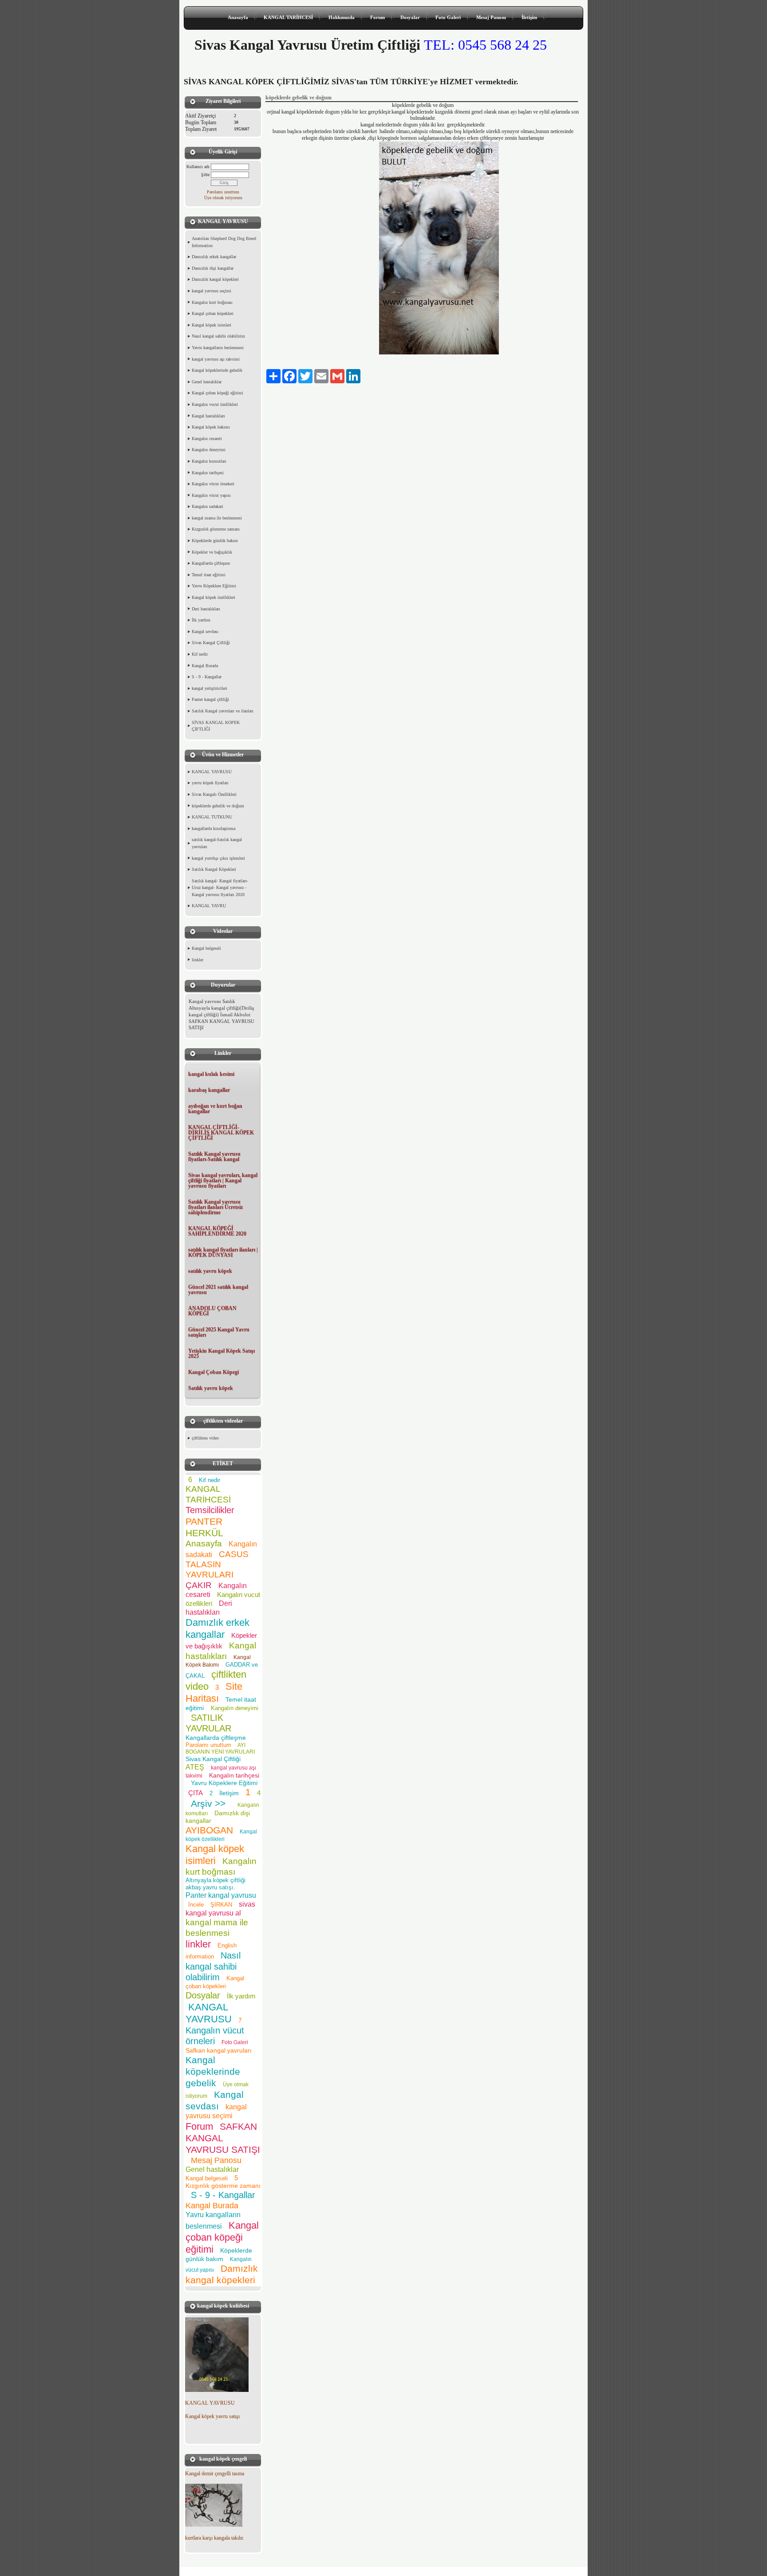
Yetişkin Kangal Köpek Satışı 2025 (221, 1353)
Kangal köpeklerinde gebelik (217, 370)
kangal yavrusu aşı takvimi (216, 359)
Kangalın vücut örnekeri (213, 484)
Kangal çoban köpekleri (213, 313)
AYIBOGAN (209, 1830)
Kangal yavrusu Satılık (212, 1001)
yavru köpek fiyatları (210, 783)
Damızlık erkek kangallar (214, 257)
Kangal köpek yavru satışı (212, 2416)
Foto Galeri (448, 17)
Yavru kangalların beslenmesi (218, 348)
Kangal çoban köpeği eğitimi (217, 393)
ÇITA (196, 1793)
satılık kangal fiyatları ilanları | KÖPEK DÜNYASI (223, 1252)
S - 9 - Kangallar (207, 677)
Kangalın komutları (209, 461)
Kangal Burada (205, 666)
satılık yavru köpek (210, 1271)
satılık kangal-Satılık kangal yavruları (217, 843)
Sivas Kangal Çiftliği (211, 643)
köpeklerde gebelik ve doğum (218, 806)
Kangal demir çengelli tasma (215, 2474)
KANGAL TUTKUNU (212, 817)
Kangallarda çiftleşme (211, 563)
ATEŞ (195, 1767)
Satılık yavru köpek (211, 1388)
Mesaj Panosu (491, 17)
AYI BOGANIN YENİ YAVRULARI (220, 1748)
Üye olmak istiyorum (223, 198)
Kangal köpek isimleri (212, 325)
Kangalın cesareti (207, 439)
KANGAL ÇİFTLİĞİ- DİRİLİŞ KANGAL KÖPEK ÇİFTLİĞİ (221, 1133)
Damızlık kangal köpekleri (215, 279)
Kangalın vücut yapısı (211, 495)
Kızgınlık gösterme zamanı (216, 529)
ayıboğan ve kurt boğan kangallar (215, 1109)
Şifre (205, 175)
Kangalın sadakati (208, 506)
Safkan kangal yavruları (219, 2050)
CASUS (234, 1554)
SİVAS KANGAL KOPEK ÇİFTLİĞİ (216, 726)
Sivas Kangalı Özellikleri (214, 794)
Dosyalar (410, 17)
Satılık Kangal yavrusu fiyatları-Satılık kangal (214, 1156)
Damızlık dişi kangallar (213, 268)
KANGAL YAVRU (209, 906)
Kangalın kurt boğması (212, 302)
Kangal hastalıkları (208, 416)
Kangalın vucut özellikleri (215, 404)
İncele (196, 1905)
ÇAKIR (199, 1585)
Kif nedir (200, 654)
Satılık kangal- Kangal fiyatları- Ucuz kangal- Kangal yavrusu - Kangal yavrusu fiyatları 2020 (220, 888)
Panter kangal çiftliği (210, 699)
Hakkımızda (342, 17)
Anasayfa (238, 17)
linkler (198, 960)
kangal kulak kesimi (211, 1074)
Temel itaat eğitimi (209, 575)
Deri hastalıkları (206, 609)
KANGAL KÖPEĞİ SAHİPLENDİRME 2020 (217, 1231)
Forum (378, 17)
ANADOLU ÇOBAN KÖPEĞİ (212, 1311)
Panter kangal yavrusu (221, 1895)
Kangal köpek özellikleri (213, 597)
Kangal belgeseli (206, 948)
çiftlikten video (205, 1438)
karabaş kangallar (209, 1090)
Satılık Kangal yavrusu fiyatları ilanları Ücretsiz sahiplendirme (215, 1207)
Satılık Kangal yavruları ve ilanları (223, 711)
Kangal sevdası (205, 631)
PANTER (204, 1521)
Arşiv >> (211, 1803)
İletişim (529, 17)
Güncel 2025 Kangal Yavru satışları (219, 1332)
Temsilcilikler (210, 1510)
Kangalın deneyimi (209, 450)
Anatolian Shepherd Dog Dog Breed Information (224, 242)
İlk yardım (201, 620)
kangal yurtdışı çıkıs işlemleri (218, 858)
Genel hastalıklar (207, 382)
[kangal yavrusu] (217, 2390)
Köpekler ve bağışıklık (212, 552)
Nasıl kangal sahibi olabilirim (218, 336)
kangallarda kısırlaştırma (213, 828)
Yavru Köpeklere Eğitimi (214, 586)
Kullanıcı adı (198, 167)
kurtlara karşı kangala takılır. (215, 2538)
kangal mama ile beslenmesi (217, 518)
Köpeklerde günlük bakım (215, 541)
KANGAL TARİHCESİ (288, 17)
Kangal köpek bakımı (211, 427)
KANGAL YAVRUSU (212, 772)
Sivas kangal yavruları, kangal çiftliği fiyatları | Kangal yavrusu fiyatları (223, 1180)
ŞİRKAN (221, 1905)
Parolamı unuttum (223, 192)
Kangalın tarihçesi (208, 473)
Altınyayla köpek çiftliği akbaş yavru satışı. (215, 1884)
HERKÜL (204, 1533)
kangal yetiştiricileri (210, 688)
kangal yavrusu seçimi (212, 291)
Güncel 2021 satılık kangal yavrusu (218, 1290)
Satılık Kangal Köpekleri (214, 869)
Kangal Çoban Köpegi (213, 1372)
